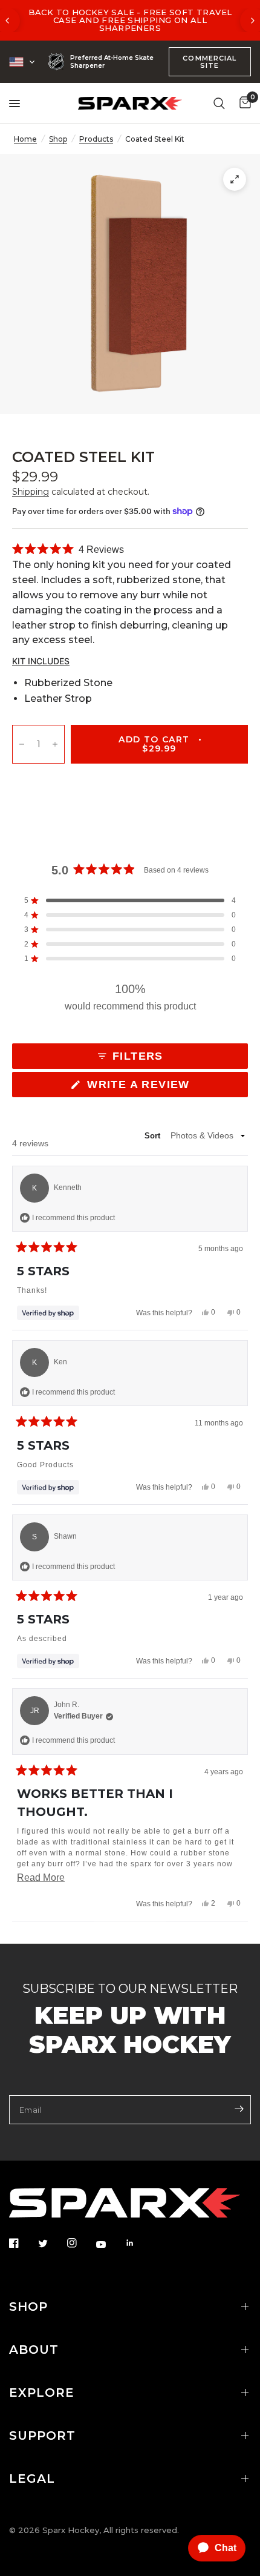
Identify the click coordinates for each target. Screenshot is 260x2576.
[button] (68, 550)
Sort (154, 1136)
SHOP (28, 2307)
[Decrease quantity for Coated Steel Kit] (22, 745)
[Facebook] (22, 2243)
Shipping (31, 492)
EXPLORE (42, 2393)
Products (96, 139)
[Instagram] (80, 2243)
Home (25, 139)
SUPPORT (42, 2436)
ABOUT (34, 2350)
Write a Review (142, 1088)
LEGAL (32, 2479)
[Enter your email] (239, 2109)
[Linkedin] (138, 2243)
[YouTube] (109, 2244)
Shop (58, 139)
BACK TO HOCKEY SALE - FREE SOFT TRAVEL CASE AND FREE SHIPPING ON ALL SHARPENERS (130, 20)
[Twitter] (51, 2244)
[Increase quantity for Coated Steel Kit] (55, 745)
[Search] (219, 103)
